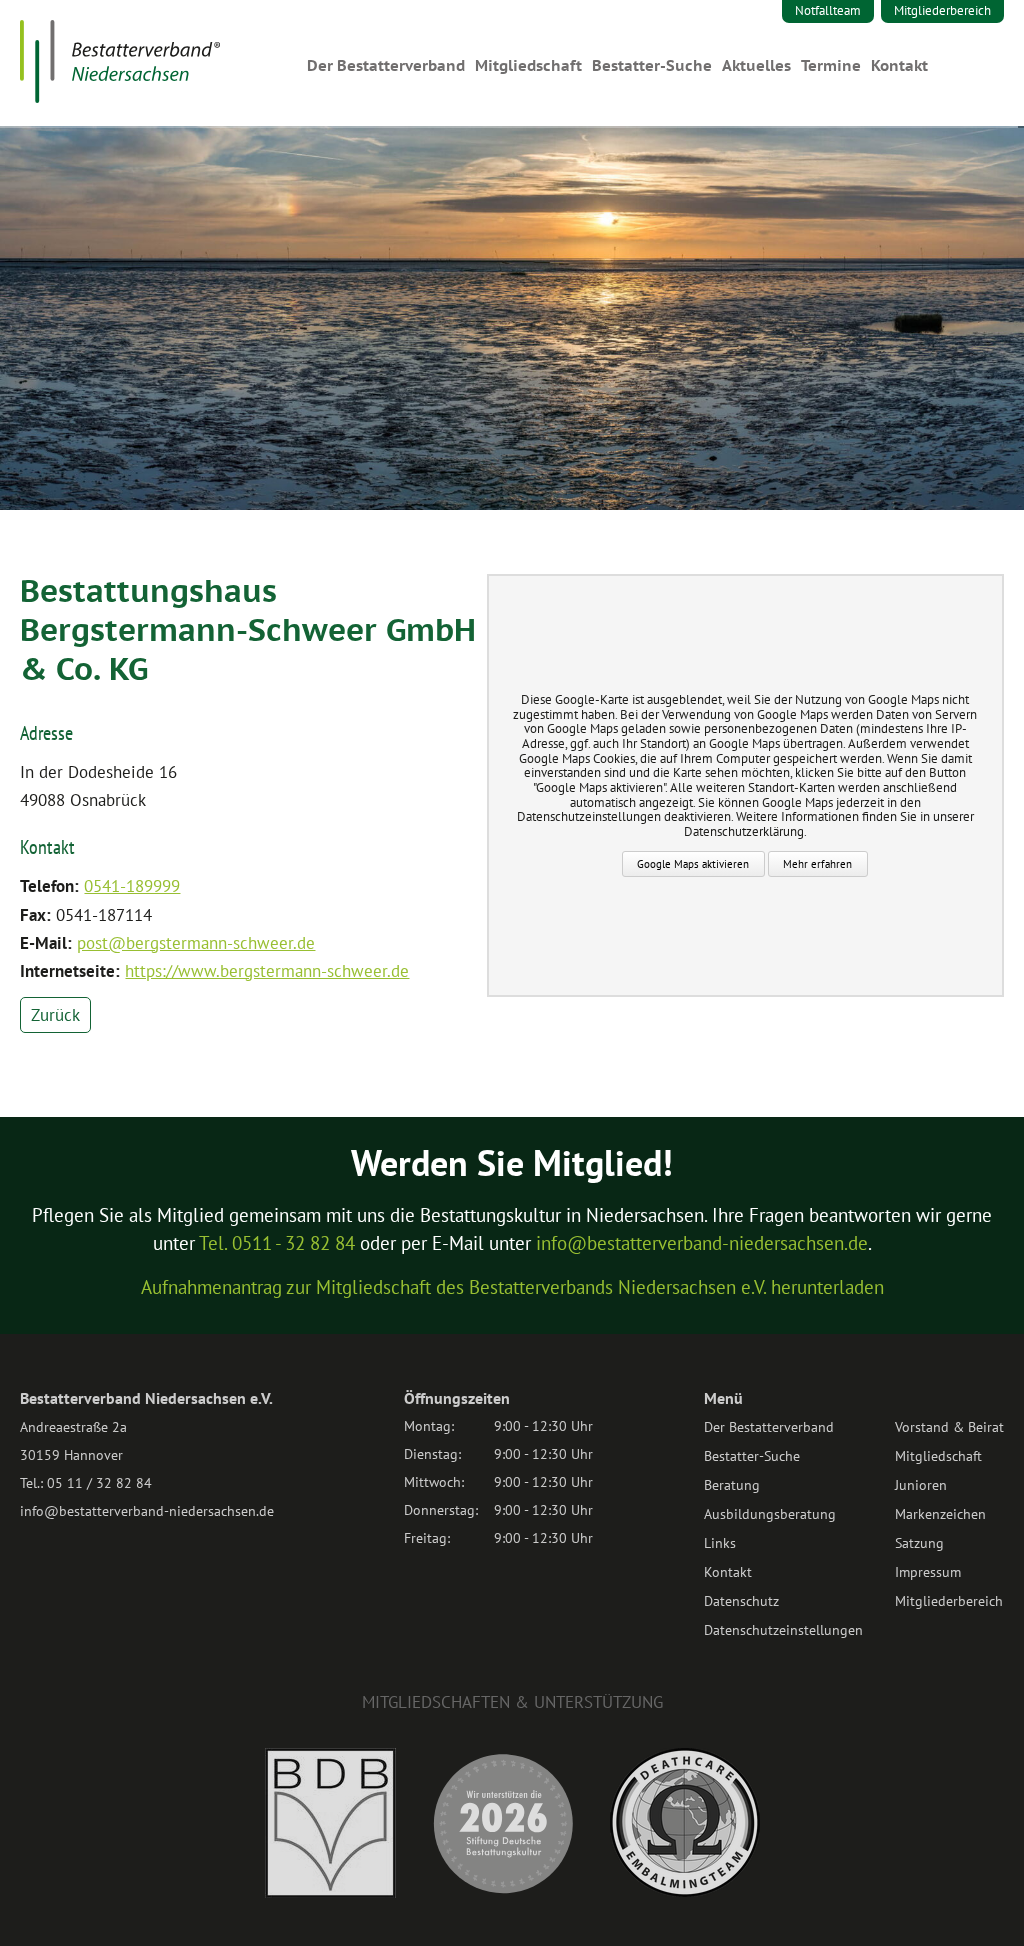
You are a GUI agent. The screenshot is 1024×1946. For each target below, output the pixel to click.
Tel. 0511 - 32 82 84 (277, 1243)
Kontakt (899, 65)
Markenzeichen (940, 1514)
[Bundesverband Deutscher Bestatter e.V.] (330, 1892)
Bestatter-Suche (652, 65)
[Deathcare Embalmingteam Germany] (685, 1891)
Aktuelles (756, 65)
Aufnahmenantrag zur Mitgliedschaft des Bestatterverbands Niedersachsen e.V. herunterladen (512, 1287)
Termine (831, 65)
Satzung (919, 1543)
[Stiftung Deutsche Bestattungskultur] (503, 1892)
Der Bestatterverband (386, 65)
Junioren (921, 1485)
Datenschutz (741, 1601)
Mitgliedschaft (528, 65)
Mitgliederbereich (942, 10)
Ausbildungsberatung (770, 1514)
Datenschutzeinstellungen (783, 1630)
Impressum (928, 1572)
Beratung (732, 1485)
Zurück (55, 1015)
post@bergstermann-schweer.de (196, 943)
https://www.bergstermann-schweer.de (267, 971)
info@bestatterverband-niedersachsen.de (702, 1243)
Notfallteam (828, 10)
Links (720, 1543)
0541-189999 (132, 886)
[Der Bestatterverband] (120, 97)
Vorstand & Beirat (949, 1427)
